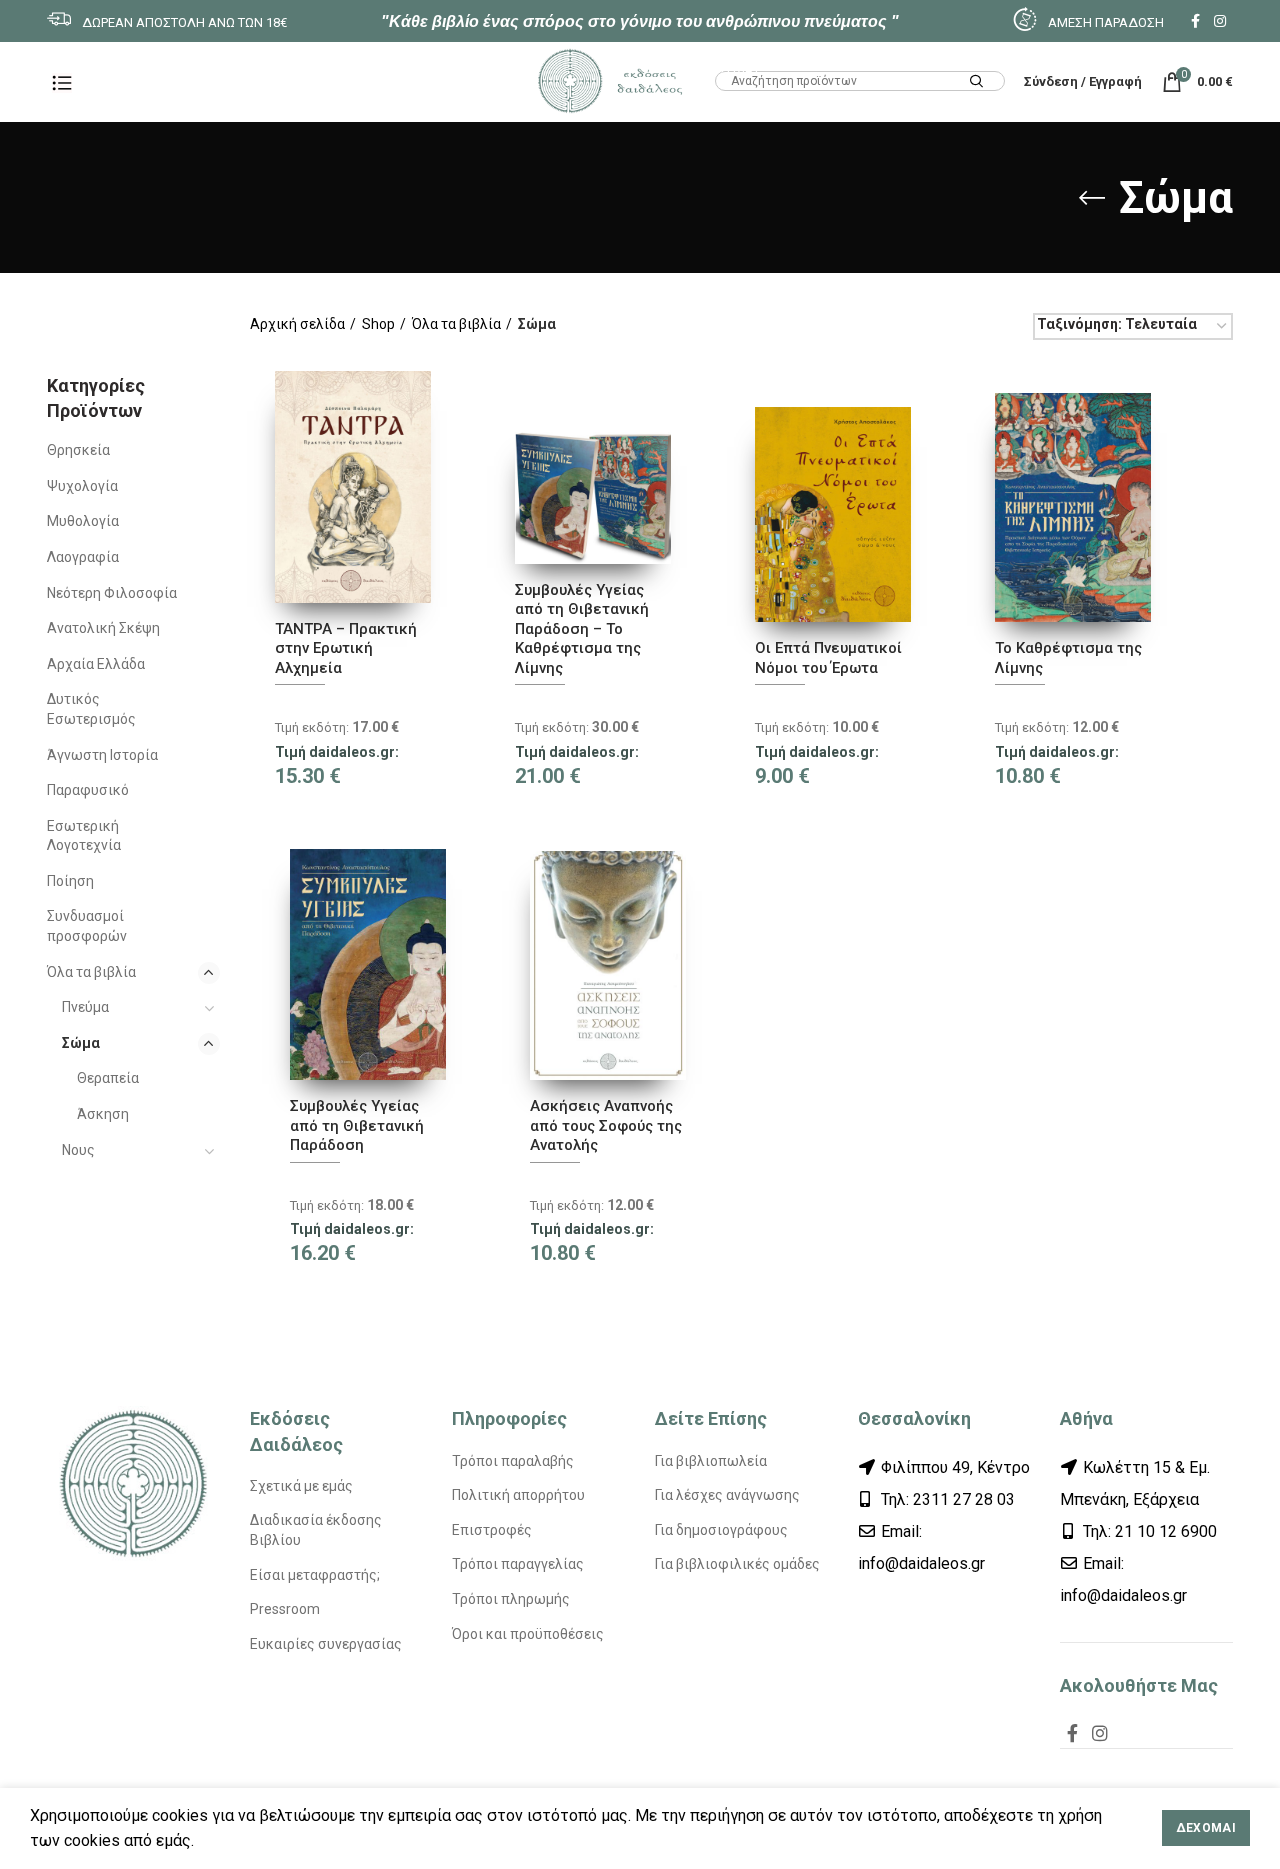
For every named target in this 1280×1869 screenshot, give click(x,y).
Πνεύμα (85, 1007)
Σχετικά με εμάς (301, 1486)
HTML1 (737, 67)
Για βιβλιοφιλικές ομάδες (737, 1564)
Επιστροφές (492, 1530)
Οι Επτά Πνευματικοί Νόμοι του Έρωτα (828, 658)
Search (977, 82)
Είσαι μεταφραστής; (315, 1575)
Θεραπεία (108, 1078)
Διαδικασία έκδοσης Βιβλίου (316, 1530)
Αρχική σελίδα (297, 324)
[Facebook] (1195, 21)
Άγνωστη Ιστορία (102, 755)
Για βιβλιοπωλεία (711, 1461)
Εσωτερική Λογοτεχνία (84, 836)
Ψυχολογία (82, 486)
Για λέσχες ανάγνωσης (727, 1495)
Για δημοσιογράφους (721, 1530)
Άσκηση (103, 1114)
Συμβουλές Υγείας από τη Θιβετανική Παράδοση (357, 1125)
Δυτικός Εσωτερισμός (91, 709)
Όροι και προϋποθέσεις (528, 1634)
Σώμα (81, 1043)
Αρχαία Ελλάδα (96, 664)
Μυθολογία (83, 521)
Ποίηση (70, 881)
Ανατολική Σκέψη (103, 628)
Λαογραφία (83, 557)
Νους (78, 1150)
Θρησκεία (78, 450)
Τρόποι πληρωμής (511, 1599)
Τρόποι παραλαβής (513, 1461)
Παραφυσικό (88, 790)
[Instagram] (1220, 21)
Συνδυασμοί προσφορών (87, 926)
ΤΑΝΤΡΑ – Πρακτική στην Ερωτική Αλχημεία (346, 648)
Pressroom (285, 1609)
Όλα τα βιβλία (91, 972)
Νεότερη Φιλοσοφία (112, 593)
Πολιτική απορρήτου (518, 1495)
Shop (378, 324)
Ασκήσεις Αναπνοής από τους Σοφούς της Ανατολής (606, 1125)
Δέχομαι (1206, 1828)
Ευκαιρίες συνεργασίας (326, 1644)
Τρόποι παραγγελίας (518, 1564)
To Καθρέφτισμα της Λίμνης (1068, 658)
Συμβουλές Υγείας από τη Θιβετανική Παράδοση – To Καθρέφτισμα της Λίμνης (582, 629)
